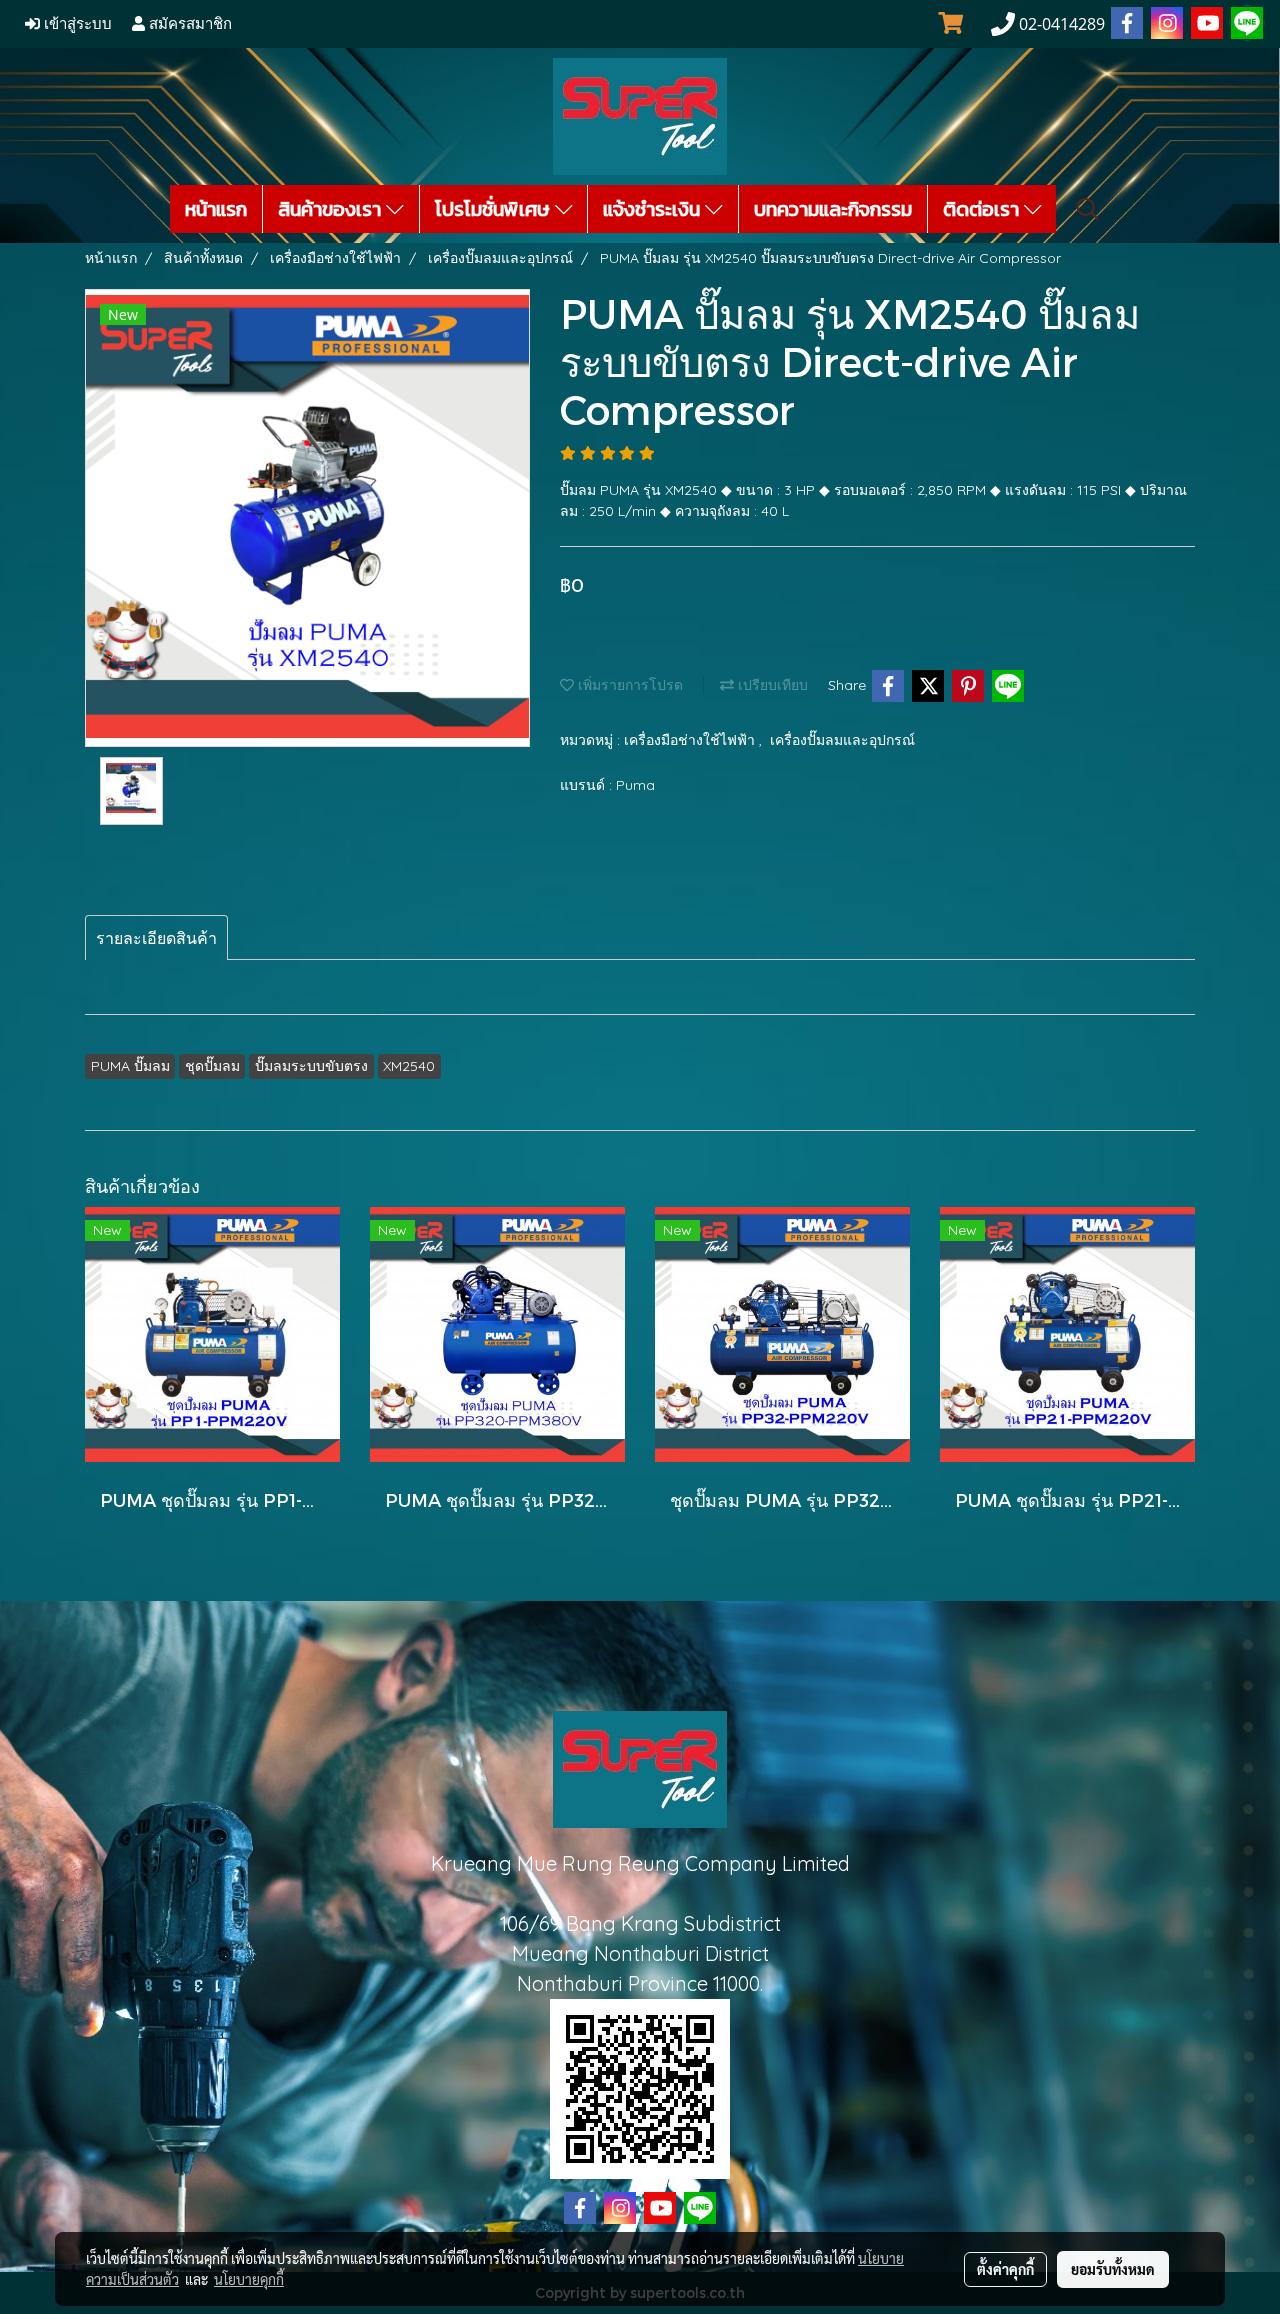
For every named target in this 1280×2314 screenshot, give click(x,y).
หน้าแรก (216, 209)
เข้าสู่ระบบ (76, 24)
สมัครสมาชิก (188, 24)
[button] (1088, 209)
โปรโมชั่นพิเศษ (495, 209)
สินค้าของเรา (332, 209)
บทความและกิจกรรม (833, 209)
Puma (635, 785)
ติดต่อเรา (983, 209)
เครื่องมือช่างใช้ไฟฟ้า (691, 740)
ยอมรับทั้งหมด (1113, 2269)
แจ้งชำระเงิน (654, 209)
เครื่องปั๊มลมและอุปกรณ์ (842, 740)
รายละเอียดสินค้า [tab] (156, 938)
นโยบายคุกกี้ (249, 2279)
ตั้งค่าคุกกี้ (1005, 2269)
